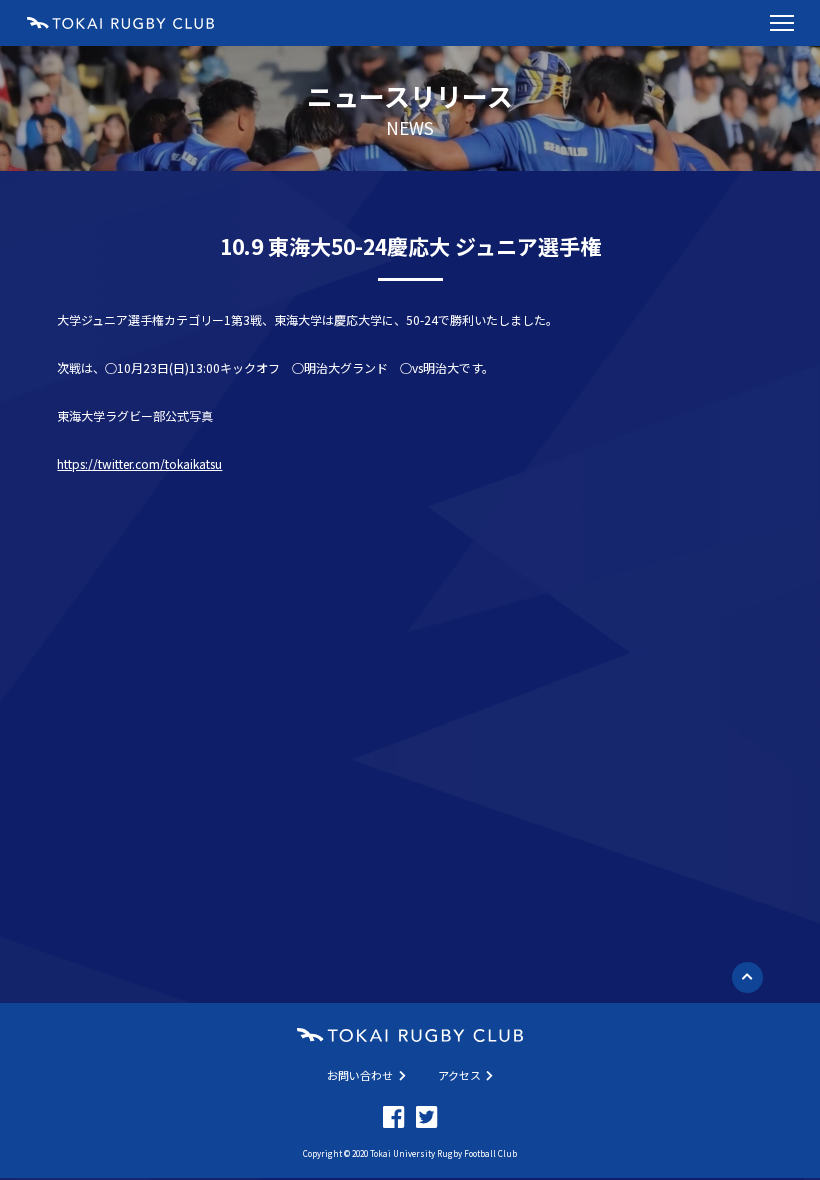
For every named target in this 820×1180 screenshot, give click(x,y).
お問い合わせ (360, 1075)
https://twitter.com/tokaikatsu (139, 463)
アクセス (459, 1075)
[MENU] (782, 23)
